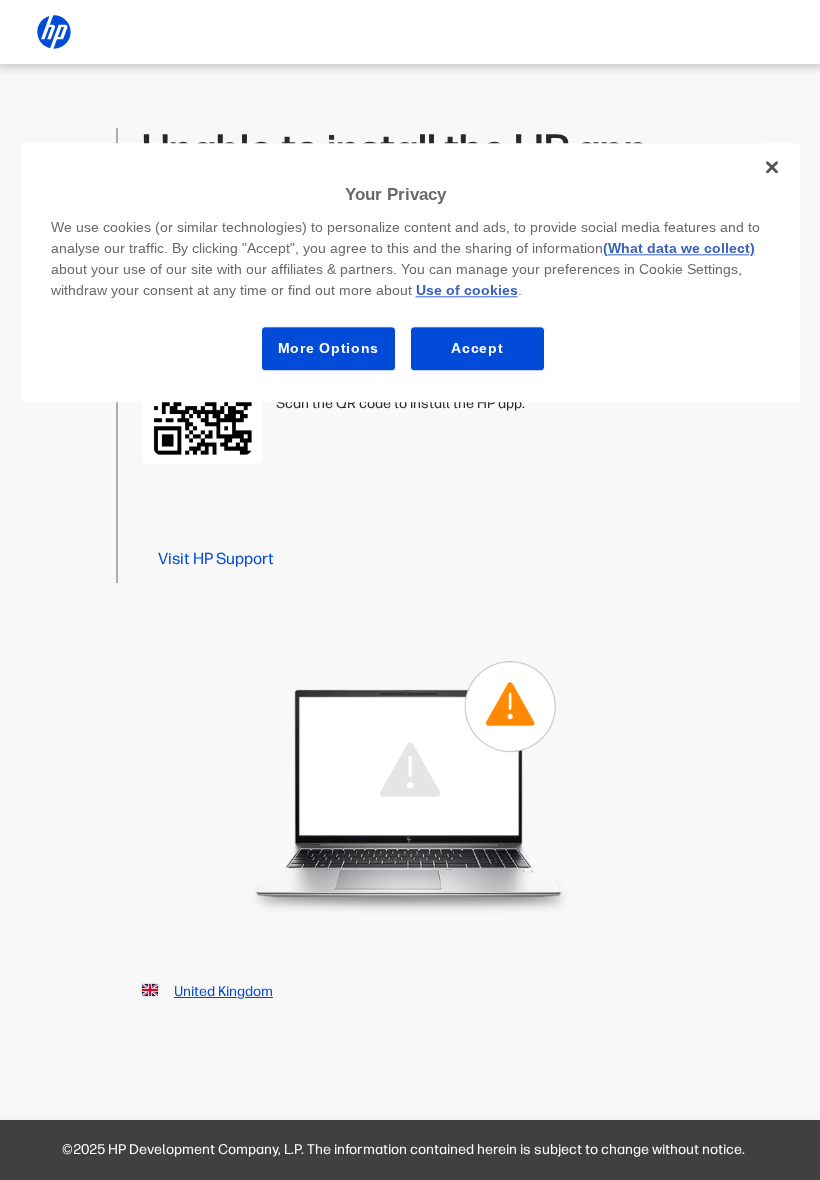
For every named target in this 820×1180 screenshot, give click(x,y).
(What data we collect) (679, 248)
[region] (410, 272)
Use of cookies (467, 290)
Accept (477, 348)
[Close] (772, 167)
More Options (328, 348)
